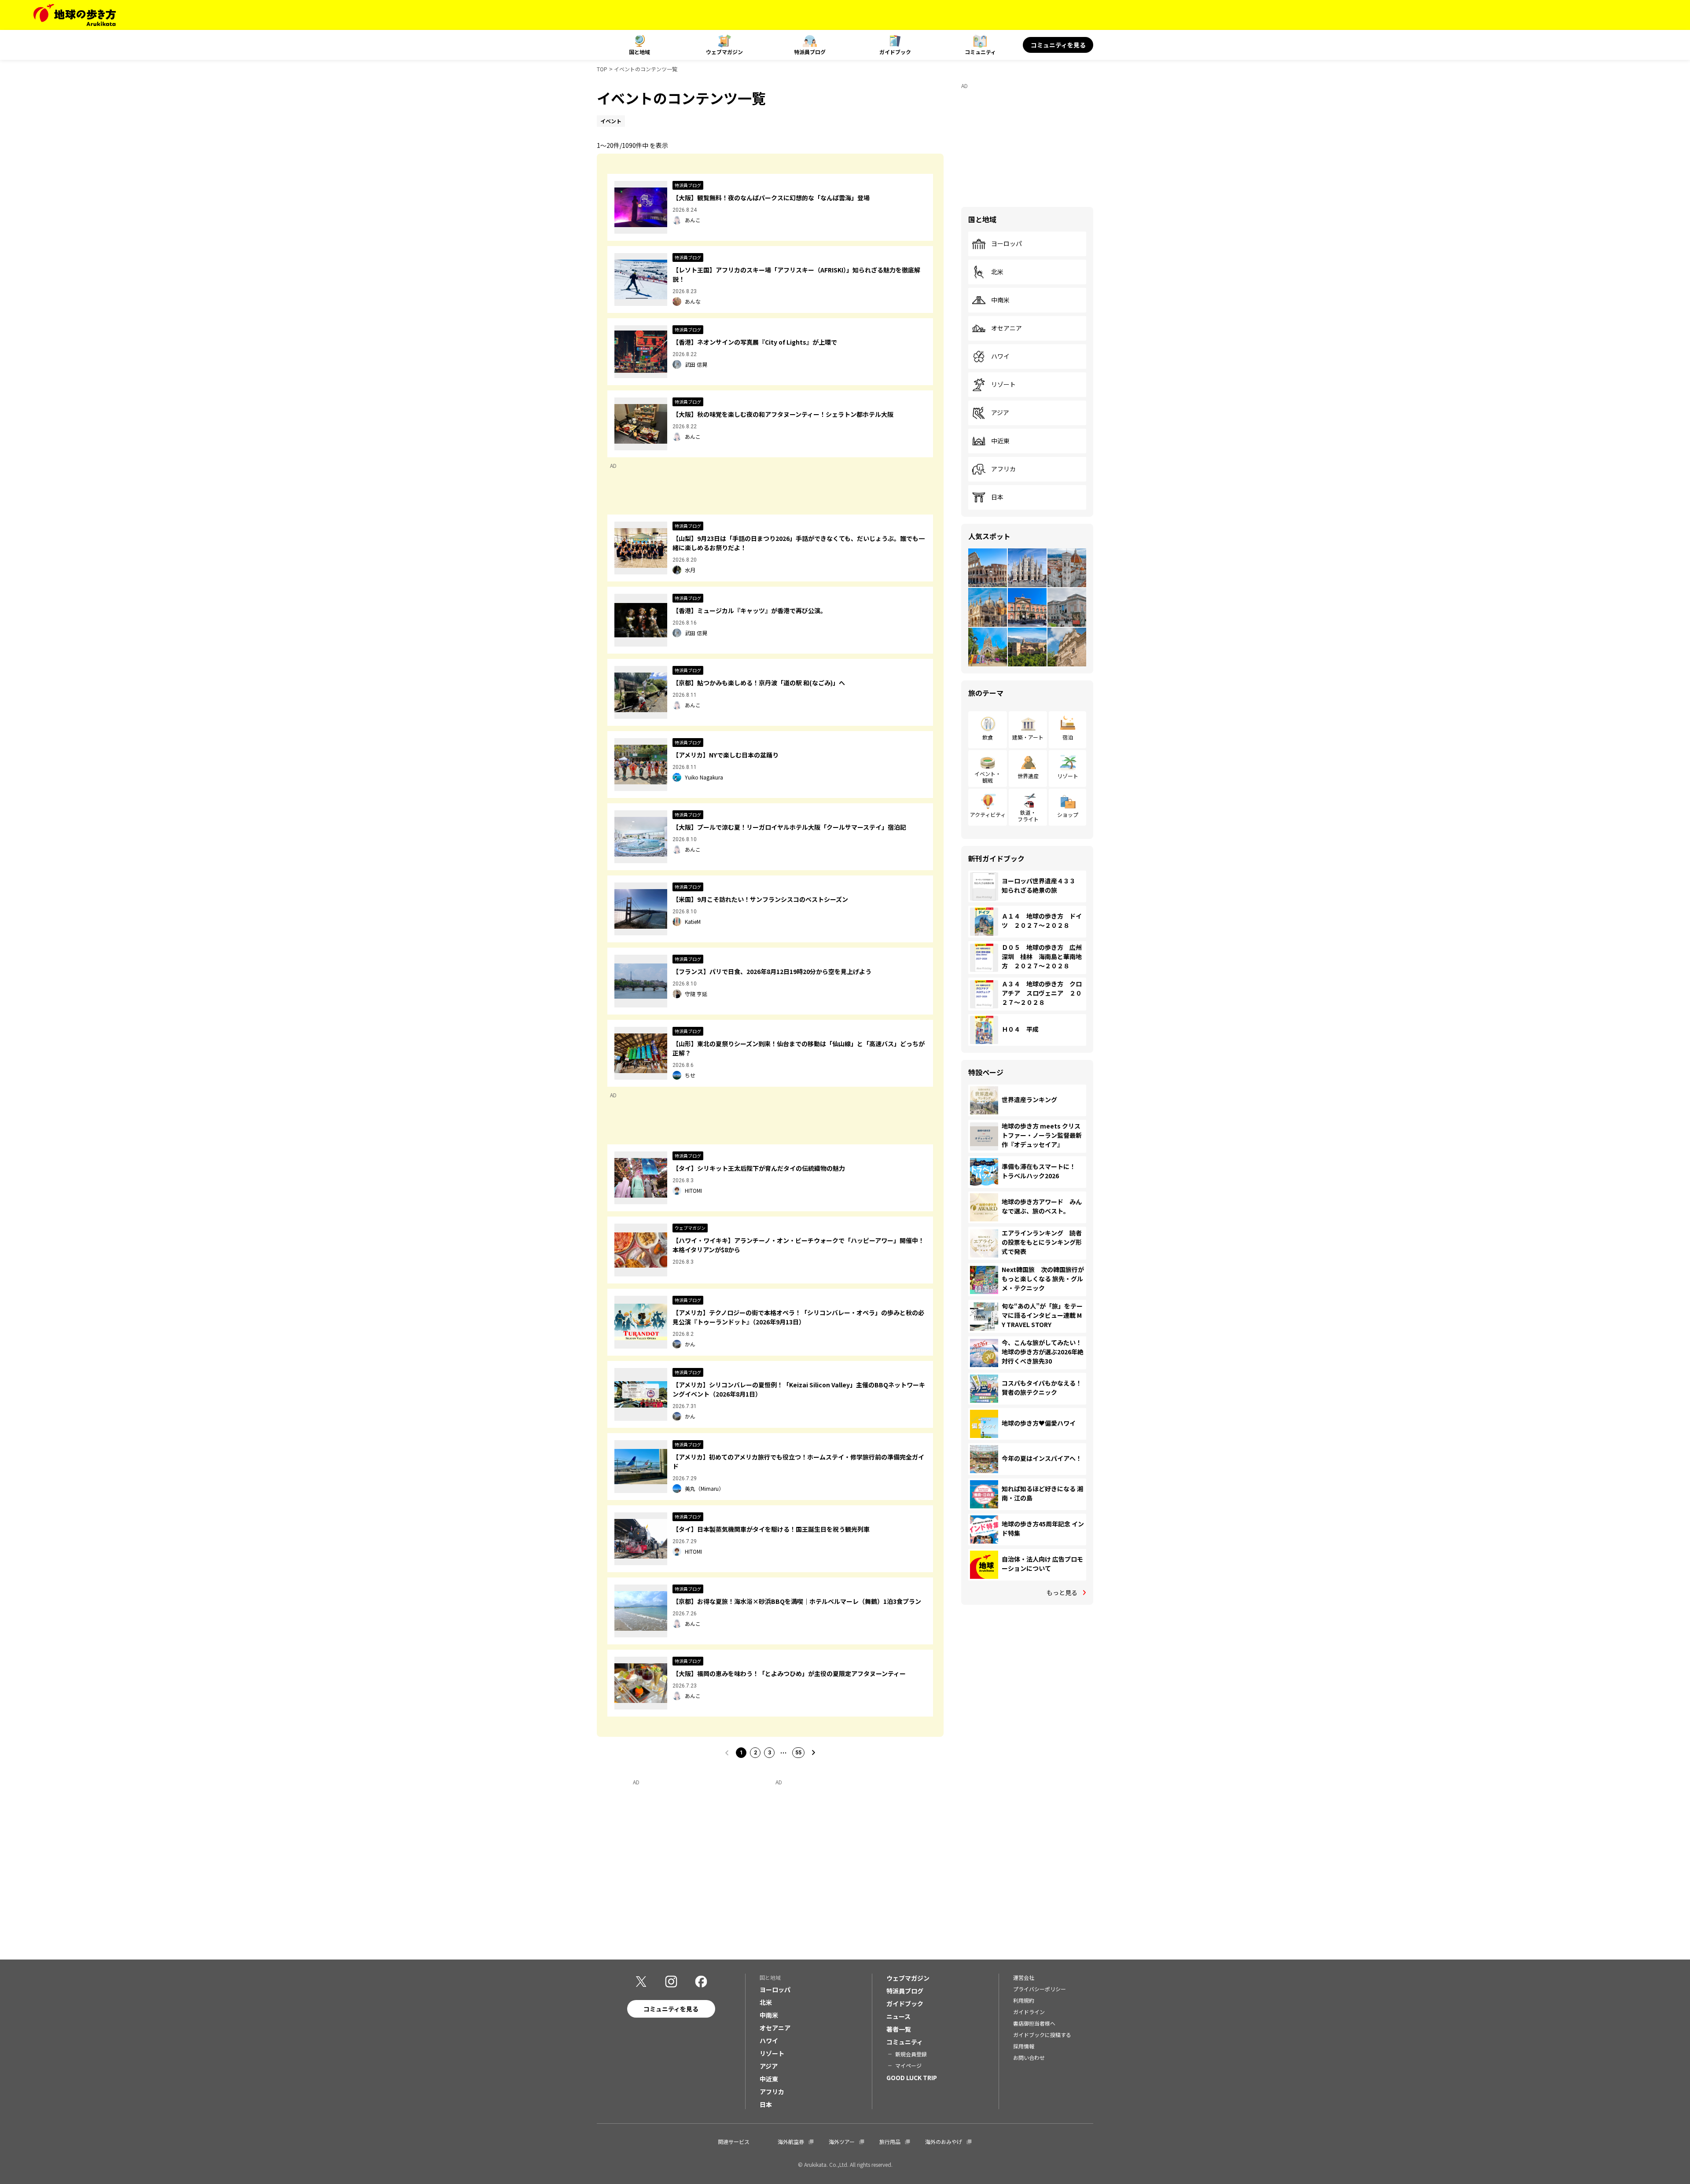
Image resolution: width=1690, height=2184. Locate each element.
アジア (1000, 413)
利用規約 (1024, 2000)
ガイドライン (1029, 2012)
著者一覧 (899, 2029)
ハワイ (1000, 357)
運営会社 (1024, 1977)
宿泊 (1068, 737)
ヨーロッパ (1007, 244)
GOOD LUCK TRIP (912, 2077)
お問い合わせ (1029, 2057)
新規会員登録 (911, 2054)
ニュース (898, 2016)
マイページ (908, 2065)
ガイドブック (895, 52)
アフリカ (1003, 469)
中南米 (1000, 300)
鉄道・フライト (1028, 815)
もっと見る (1062, 1592)
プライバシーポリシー (1040, 1989)
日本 (997, 497)
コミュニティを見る (1058, 45)
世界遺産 (1028, 776)
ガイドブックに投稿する (1042, 2035)
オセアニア (1007, 328)
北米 (997, 272)
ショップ (1068, 814)
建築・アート (1028, 737)
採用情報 (1024, 2046)
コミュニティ (980, 52)
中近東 (1000, 441)
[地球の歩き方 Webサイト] (75, 15)
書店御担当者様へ (1034, 2023)
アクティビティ (988, 814)
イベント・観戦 (988, 777)
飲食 (988, 737)
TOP (602, 69)
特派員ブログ (810, 52)
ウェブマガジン (724, 52)
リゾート (1003, 385)
